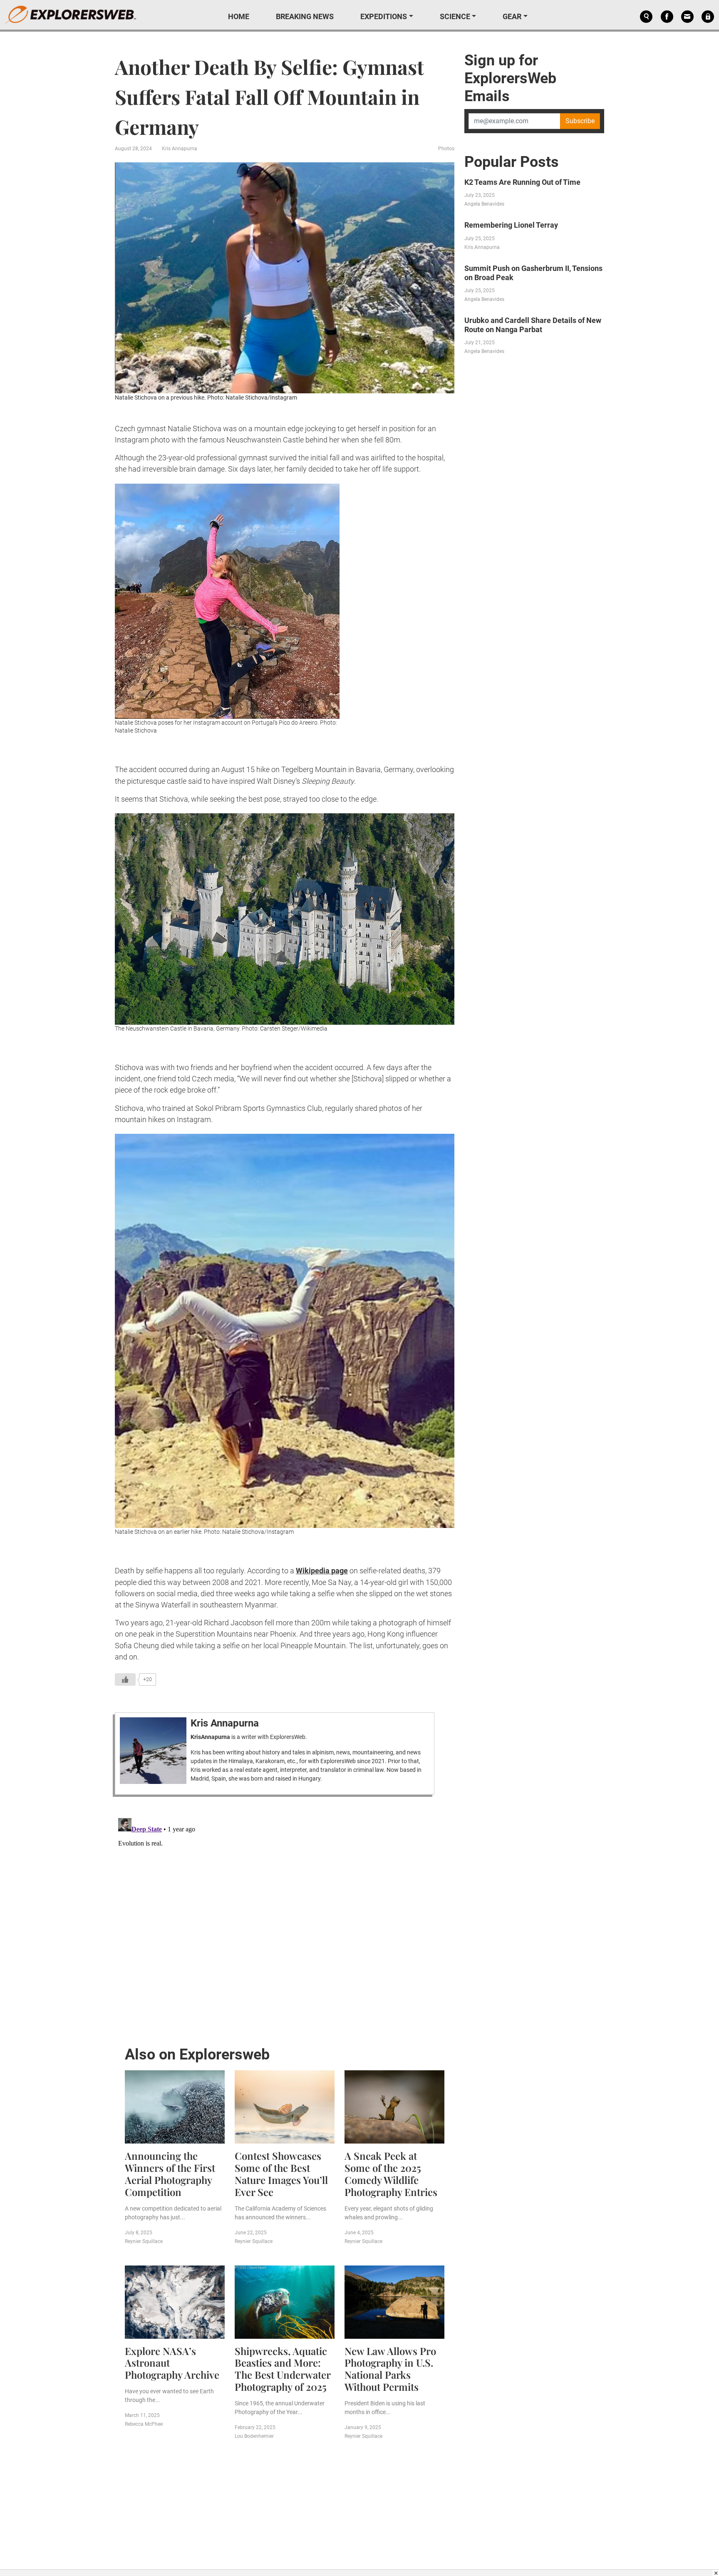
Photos (446, 149)
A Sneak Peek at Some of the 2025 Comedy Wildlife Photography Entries (391, 2174)
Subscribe (580, 121)
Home (239, 16)
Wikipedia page (322, 1571)
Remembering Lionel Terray (511, 225)
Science (455, 16)
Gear (512, 16)
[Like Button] (125, 1679)
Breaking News (305, 16)
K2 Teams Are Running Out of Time (522, 182)
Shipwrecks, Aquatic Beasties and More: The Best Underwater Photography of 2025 (283, 2369)
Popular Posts (512, 162)
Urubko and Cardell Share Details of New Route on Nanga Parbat (533, 325)
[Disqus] (285, 1919)
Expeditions (384, 16)
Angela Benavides (484, 204)
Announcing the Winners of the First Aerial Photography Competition (170, 2174)
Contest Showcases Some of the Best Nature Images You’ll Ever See (281, 2174)
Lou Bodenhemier (254, 2436)
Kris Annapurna (180, 149)
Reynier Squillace (144, 2241)
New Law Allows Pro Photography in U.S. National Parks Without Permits (390, 2369)
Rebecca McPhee (144, 2424)
